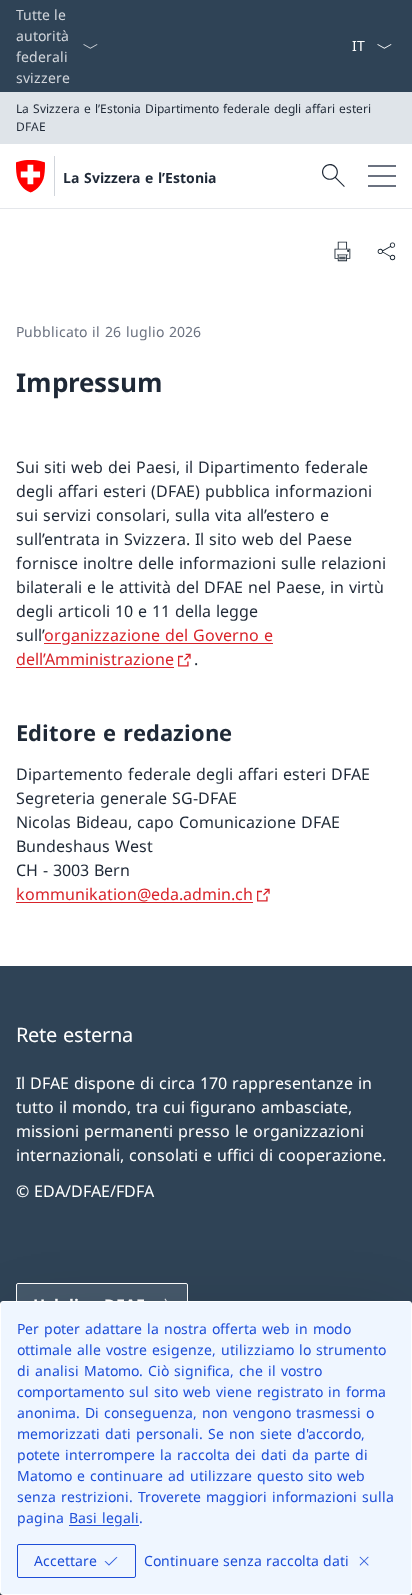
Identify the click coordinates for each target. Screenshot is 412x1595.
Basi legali (104, 1517)
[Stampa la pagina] (342, 251)
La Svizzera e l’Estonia (139, 177)
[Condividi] (386, 251)
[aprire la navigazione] (382, 176)
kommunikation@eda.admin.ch (134, 894)
